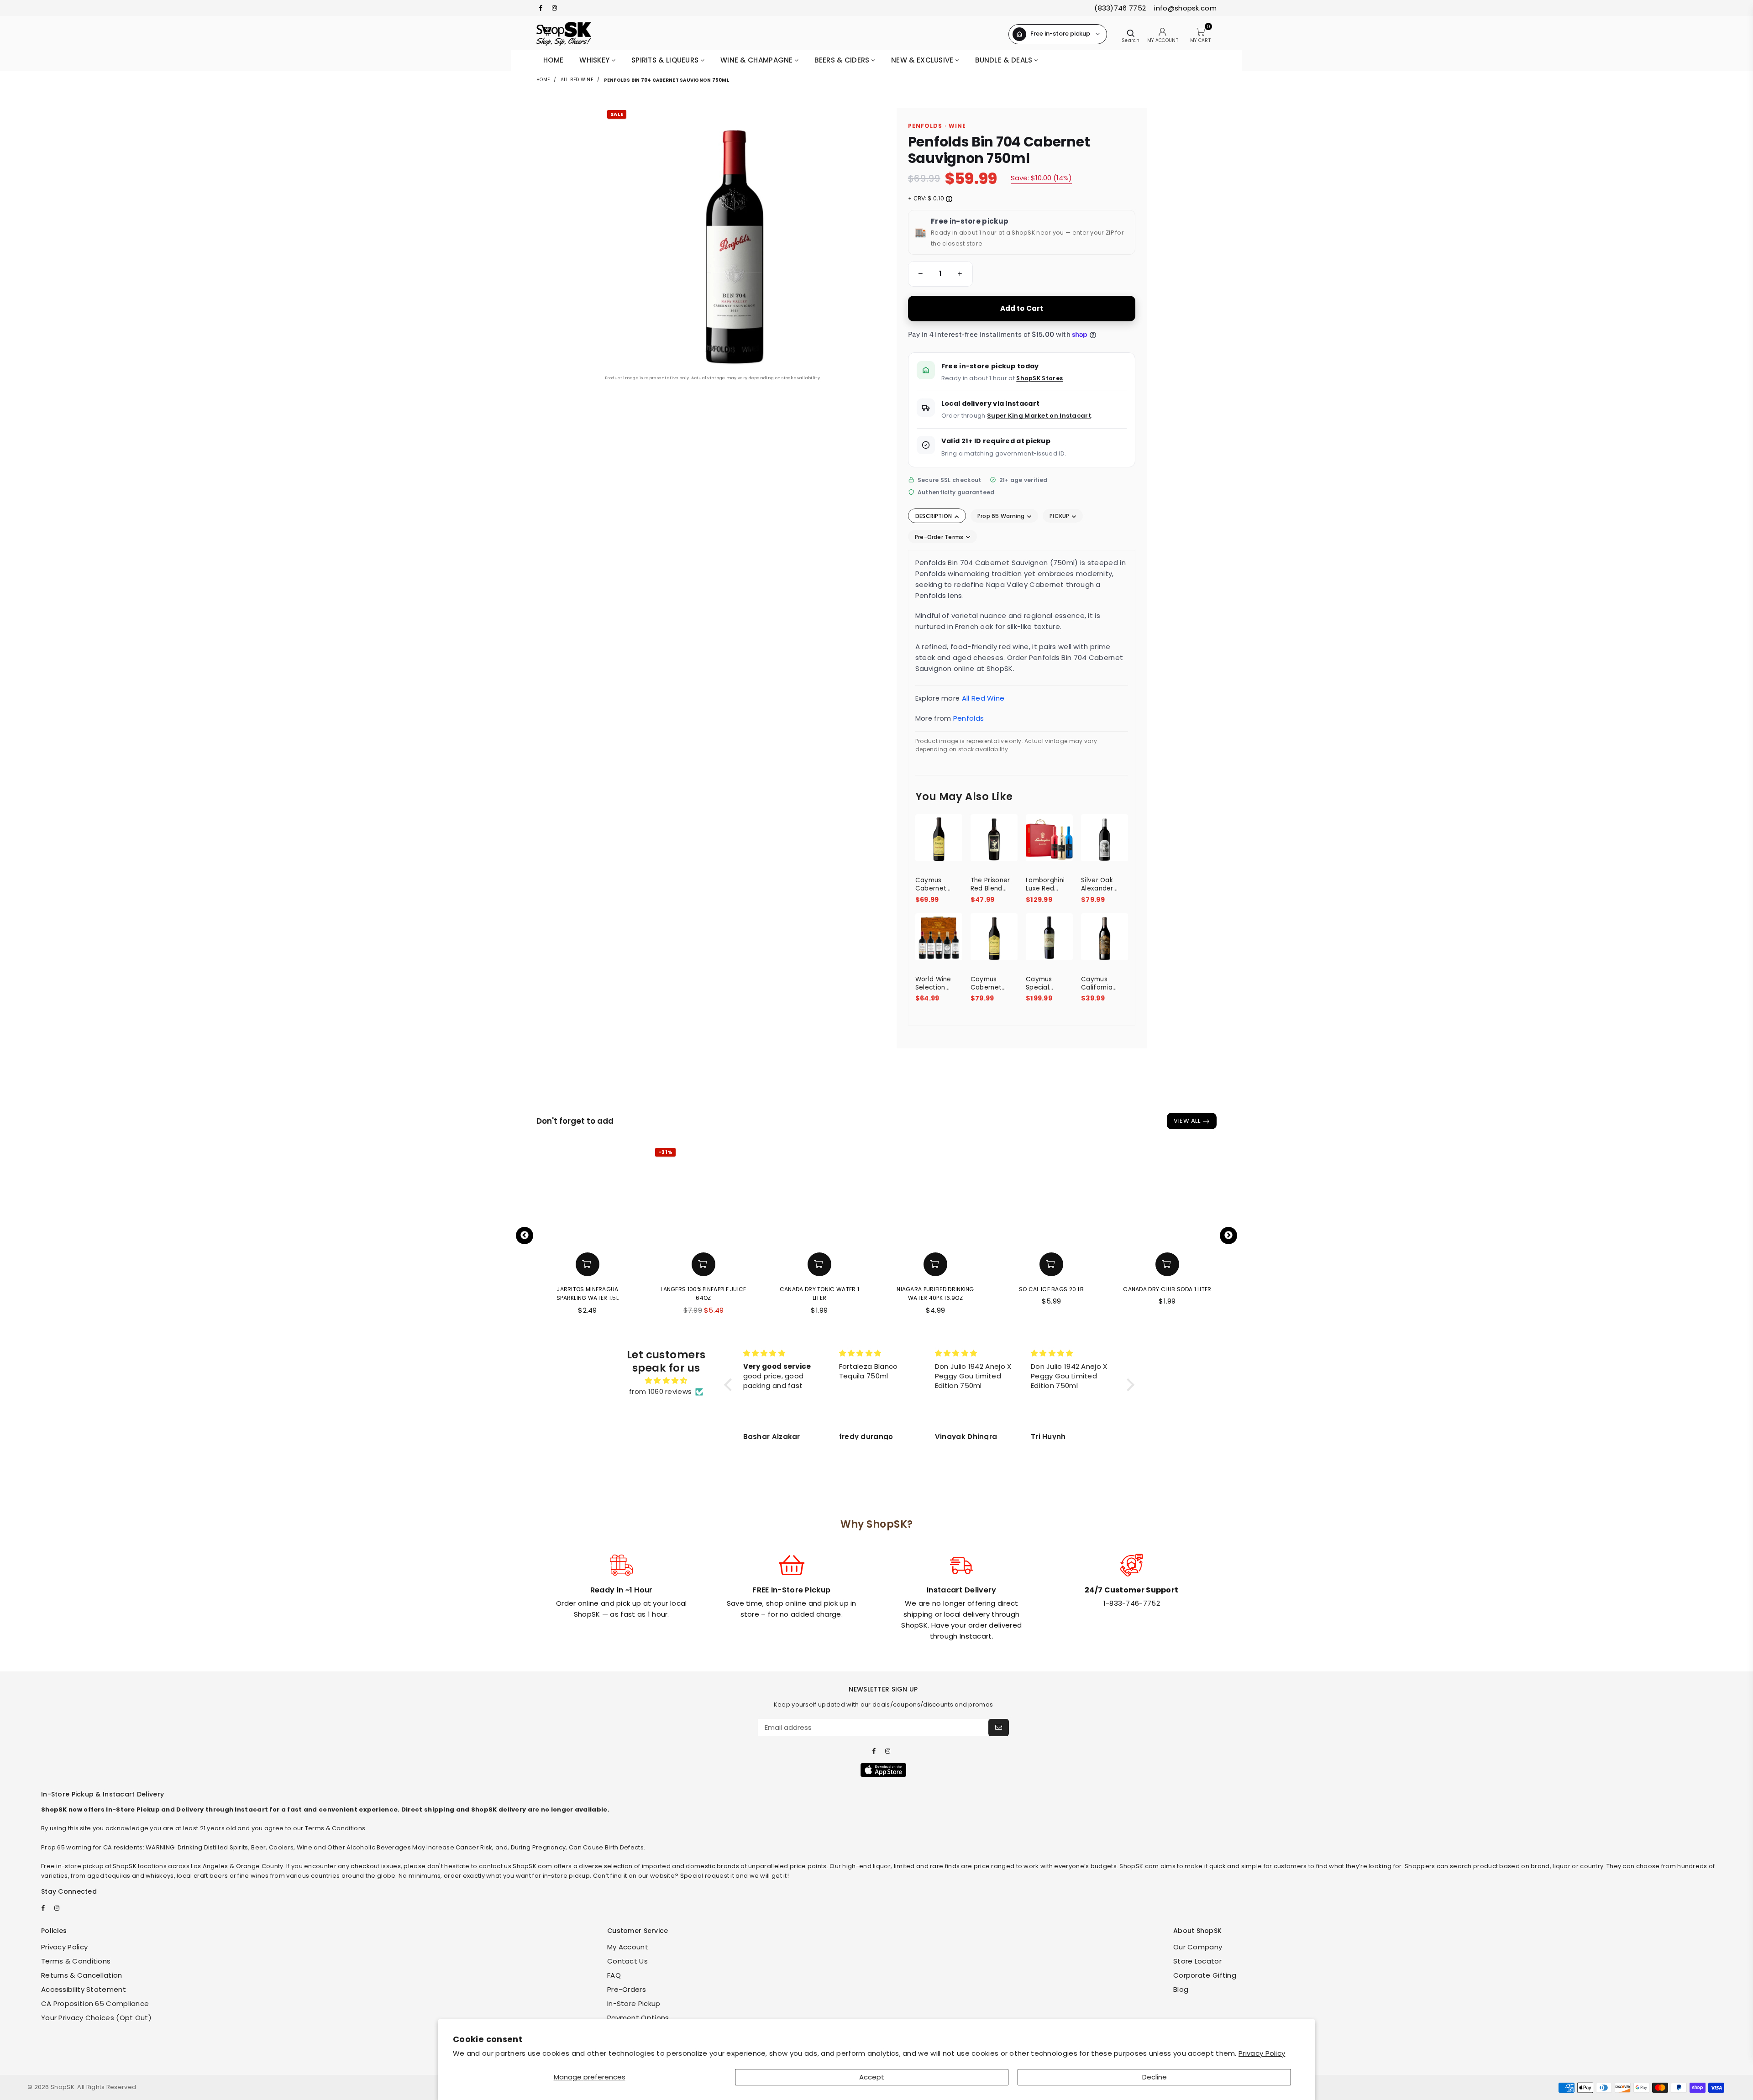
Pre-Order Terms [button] (940, 537)
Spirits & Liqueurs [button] (666, 60)
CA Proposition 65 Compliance (95, 2003)
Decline (1155, 2077)
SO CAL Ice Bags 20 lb (1051, 1289)
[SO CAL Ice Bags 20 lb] (1051, 1196)
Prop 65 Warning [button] (1002, 516)
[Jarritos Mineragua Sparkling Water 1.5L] (588, 1196)
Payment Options (638, 2018)
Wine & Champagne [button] (758, 60)
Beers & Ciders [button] (843, 60)
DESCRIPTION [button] (934, 516)
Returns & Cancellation (82, 1975)
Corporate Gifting (1205, 1975)
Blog (1181, 1989)
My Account (628, 1947)
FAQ (614, 1975)
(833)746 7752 (1120, 8)
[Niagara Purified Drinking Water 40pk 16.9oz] (935, 1196)
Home (553, 60)
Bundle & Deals (1005, 60)
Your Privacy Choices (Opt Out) (96, 2018)
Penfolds (968, 718)
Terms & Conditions (76, 1961)
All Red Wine (577, 80)
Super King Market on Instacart (1039, 416)
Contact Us (627, 1961)
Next (1228, 1236)
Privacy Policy (1262, 2053)
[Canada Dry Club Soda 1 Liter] (1167, 1196)
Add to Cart (1022, 308)
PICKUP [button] (1060, 516)
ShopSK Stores (1039, 378)
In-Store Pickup (634, 2003)
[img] (666, 1381)
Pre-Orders (627, 1989)
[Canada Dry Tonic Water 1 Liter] (819, 1196)
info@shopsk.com (1184, 8)
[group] (940, 274)
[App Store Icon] (883, 1770)
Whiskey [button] (595, 60)
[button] (919, 274)
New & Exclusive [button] (923, 60)
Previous (525, 1236)
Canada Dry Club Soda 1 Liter (1167, 1289)
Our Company (1198, 1947)
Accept (872, 2077)
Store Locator (1197, 1961)
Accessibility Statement (84, 1989)
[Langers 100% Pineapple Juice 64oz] (703, 1196)
